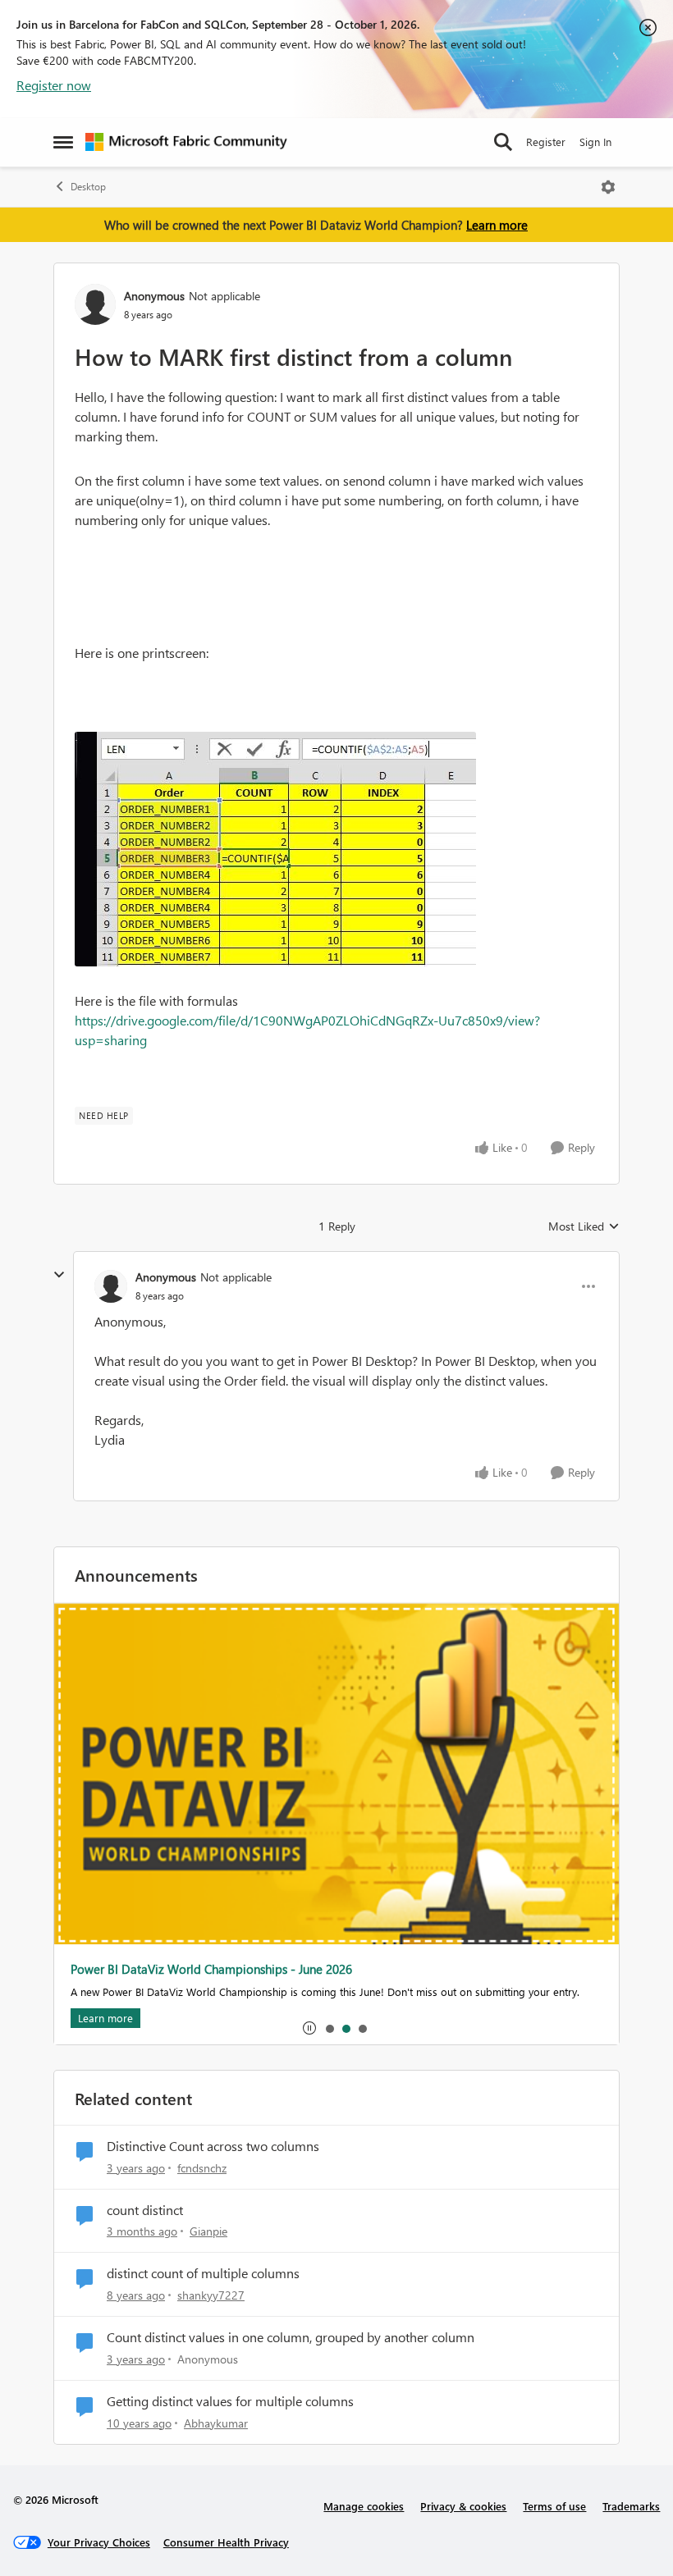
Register (546, 142)
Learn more (497, 225)
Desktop (88, 187)
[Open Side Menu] (63, 142)
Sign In (595, 142)
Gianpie (208, 2231)
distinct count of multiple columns (203, 2273)
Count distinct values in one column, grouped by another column (291, 2337)
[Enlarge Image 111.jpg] (275, 849)
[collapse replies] (59, 1275)
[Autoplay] (309, 2028)
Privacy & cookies (463, 2506)
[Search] (503, 142)
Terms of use (554, 2506)
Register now (54, 85)
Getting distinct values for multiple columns (230, 2401)
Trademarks (631, 2506)
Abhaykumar (216, 2423)
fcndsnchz (202, 2168)
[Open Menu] (608, 187)
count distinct (145, 2210)
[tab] (329, 2028)
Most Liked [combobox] (584, 1226)
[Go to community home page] (186, 142)
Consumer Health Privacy (226, 2542)
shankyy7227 (211, 2295)
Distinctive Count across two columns (213, 2146)
